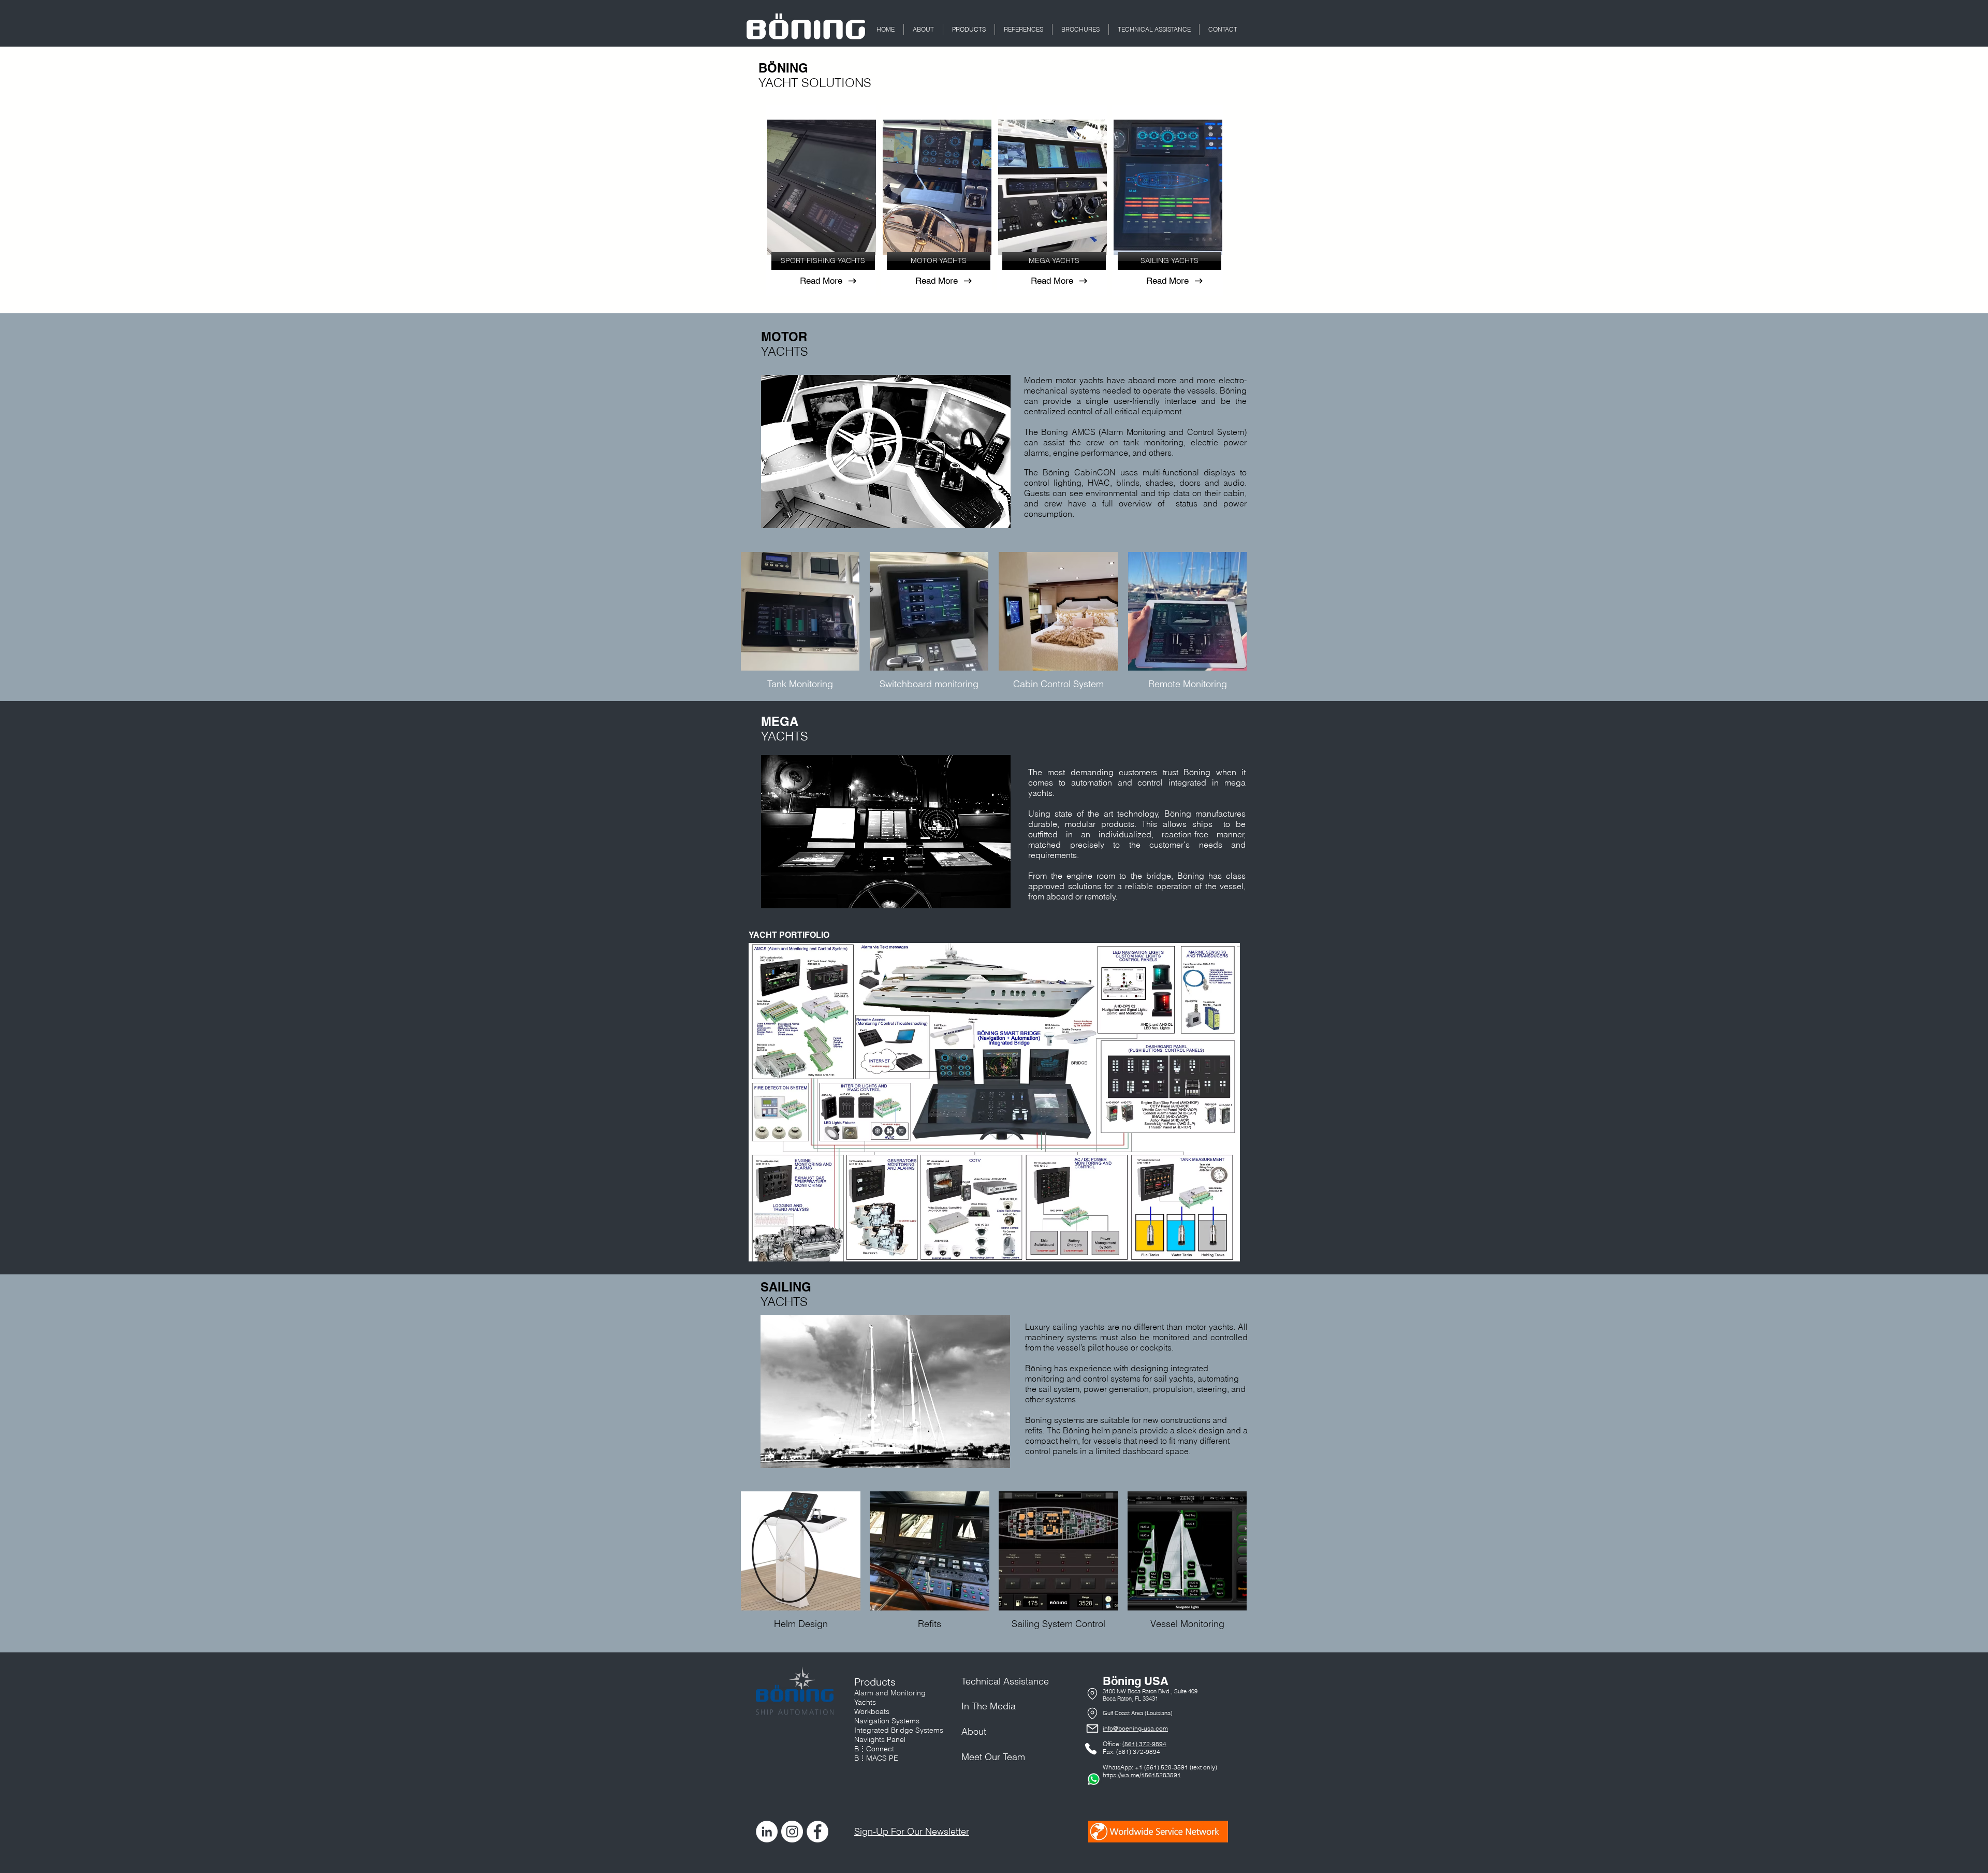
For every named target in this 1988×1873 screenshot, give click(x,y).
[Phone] (1092, 1694)
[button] (923, 30)
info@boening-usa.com (1135, 1728)
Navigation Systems (887, 1721)
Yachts (865, 1702)
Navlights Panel (880, 1739)
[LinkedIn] (767, 1832)
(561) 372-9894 (1144, 1744)
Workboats (872, 1711)
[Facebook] (817, 1832)
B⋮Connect (874, 1749)
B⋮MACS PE (876, 1758)
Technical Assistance (1005, 1681)
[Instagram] (792, 1832)
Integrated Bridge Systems (899, 1730)
